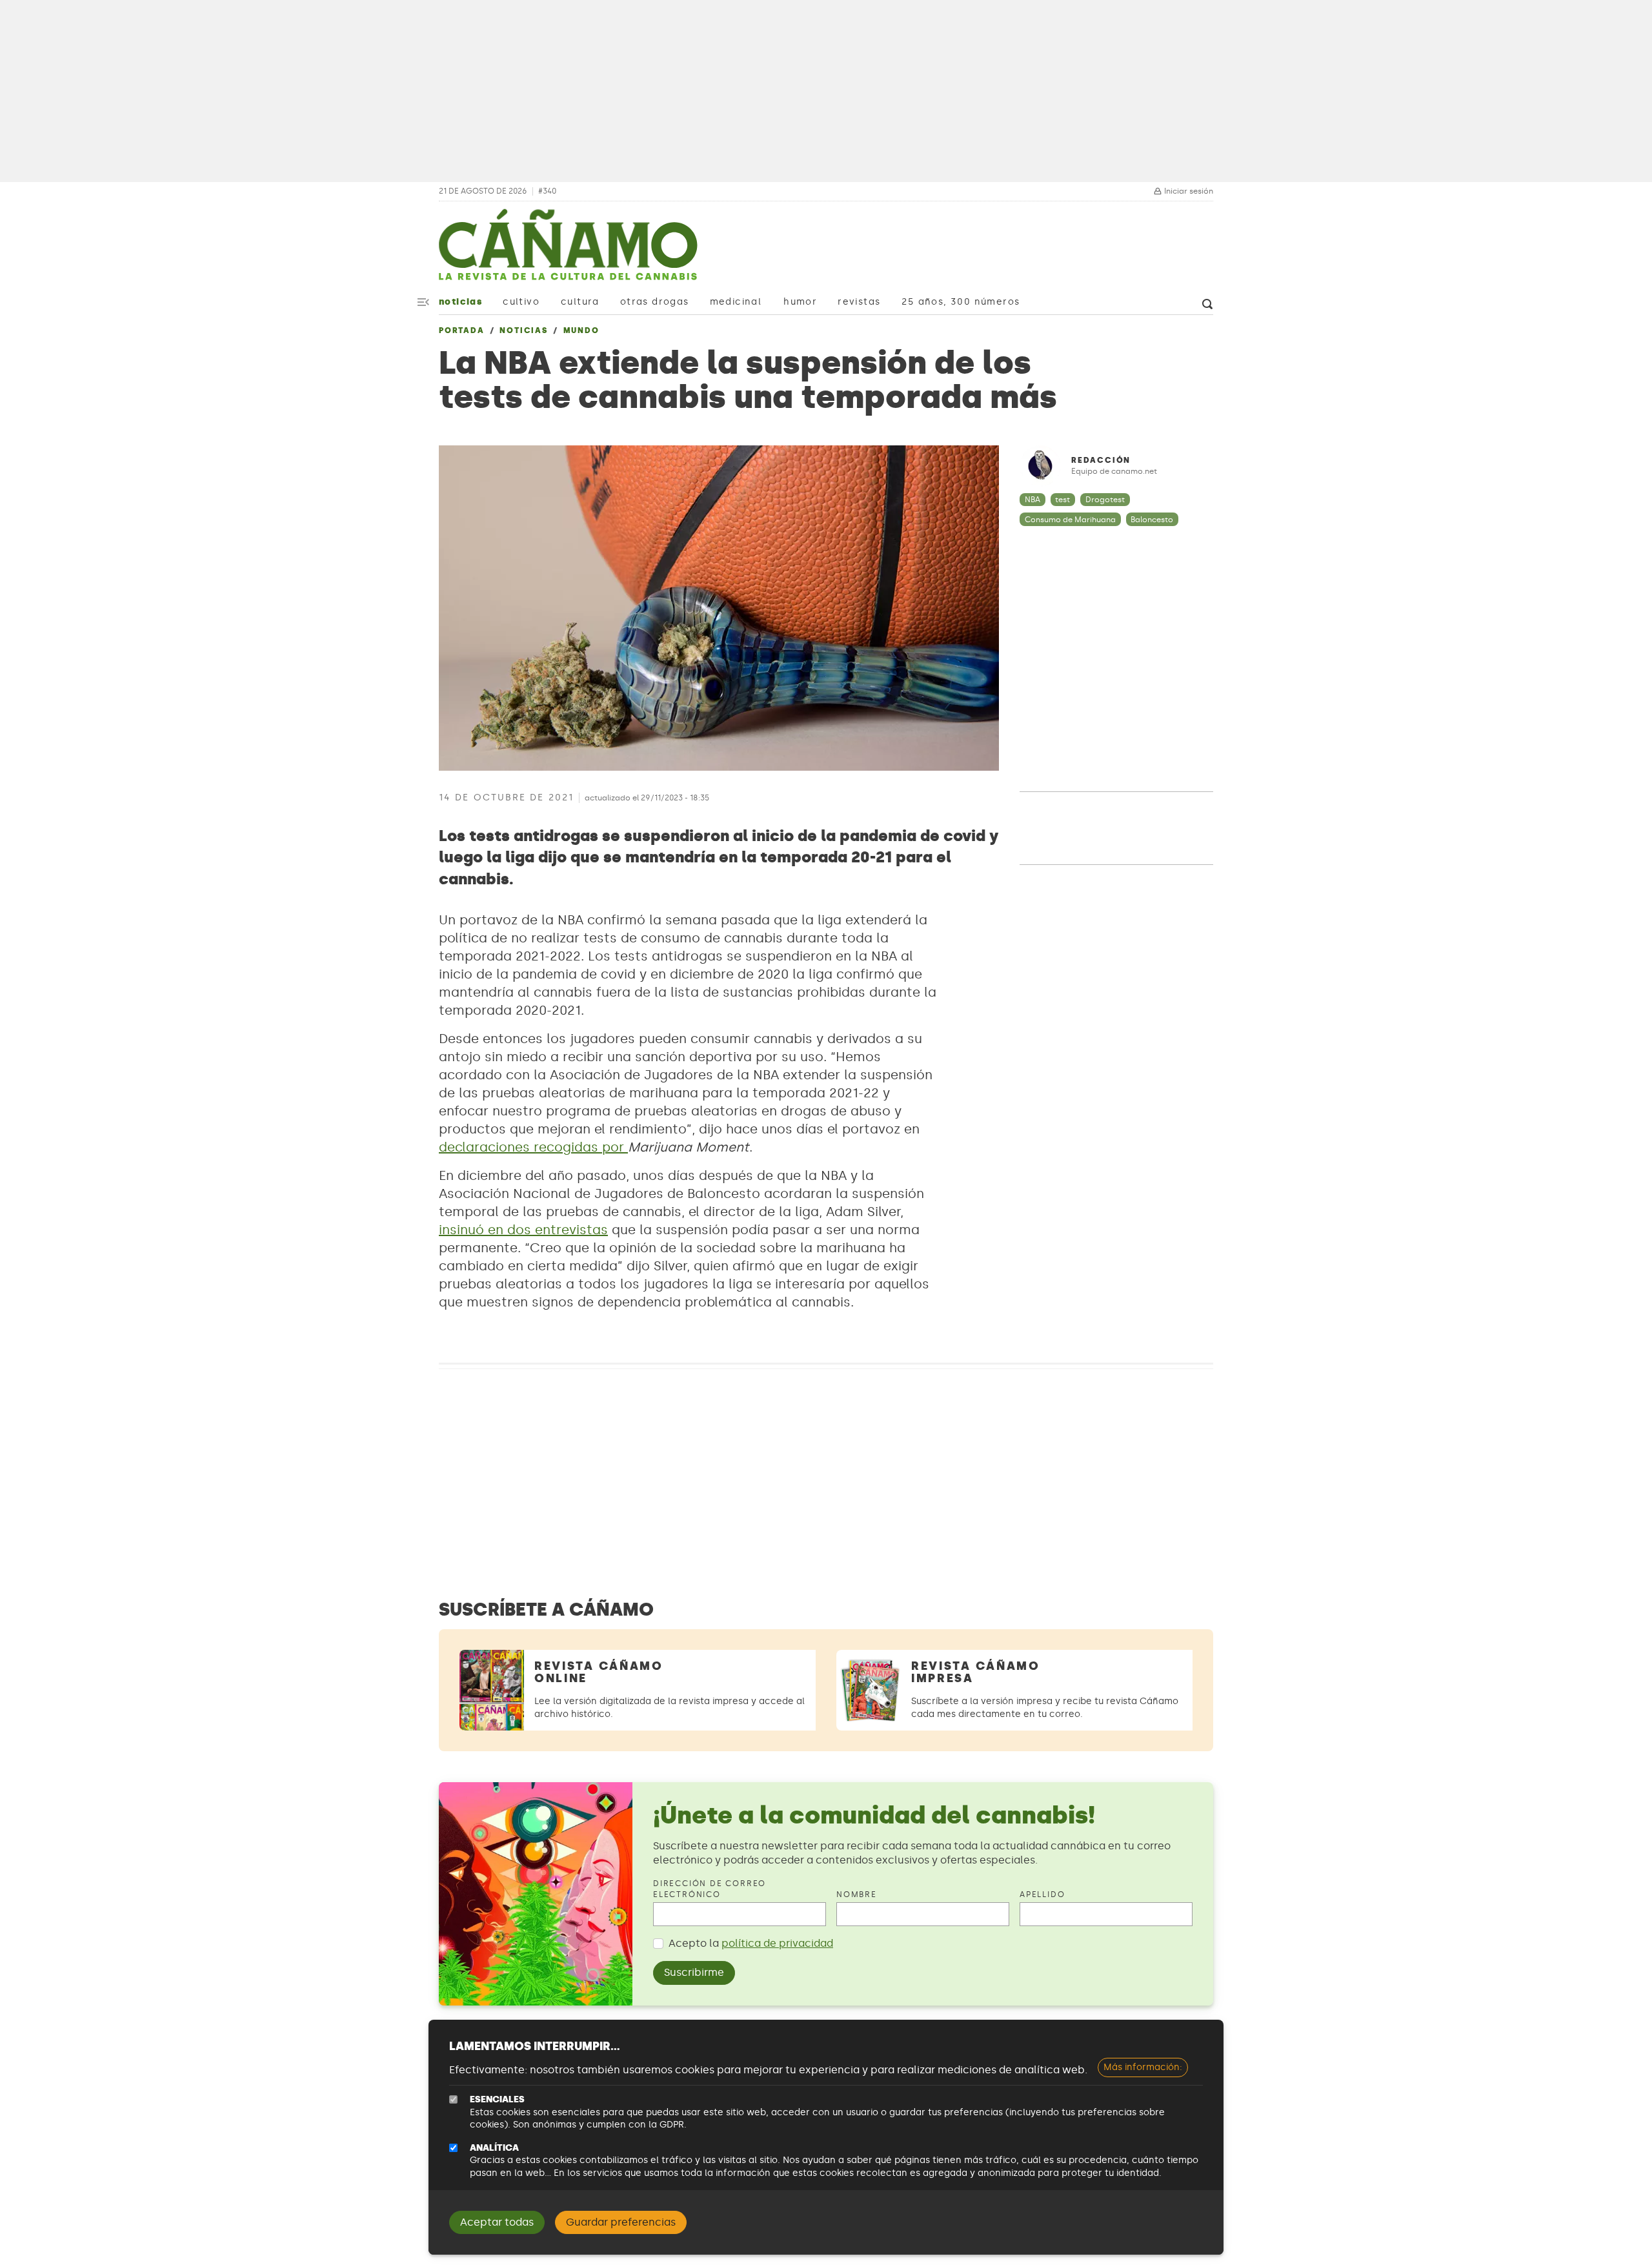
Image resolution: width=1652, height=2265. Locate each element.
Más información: (1143, 2067)
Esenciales (497, 2099)
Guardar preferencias (621, 2222)
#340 (547, 191)
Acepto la (751, 1943)
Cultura (580, 302)
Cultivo (521, 302)
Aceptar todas (497, 2222)
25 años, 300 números (961, 302)
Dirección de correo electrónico (710, 1889)
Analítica (494, 2148)
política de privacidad (777, 1943)
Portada (462, 330)
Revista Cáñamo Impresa (976, 1672)
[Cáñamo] (568, 251)
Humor (800, 302)
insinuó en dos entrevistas (523, 1230)
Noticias (460, 302)
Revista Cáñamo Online (599, 1672)
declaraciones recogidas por (533, 1147)
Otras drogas (655, 302)
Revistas (859, 302)
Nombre (857, 1894)
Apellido (1042, 1894)
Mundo (581, 330)
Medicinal (736, 302)
